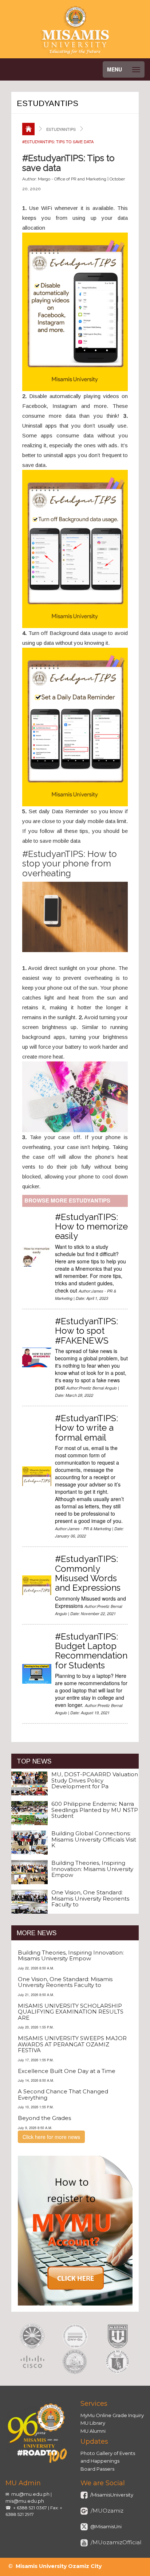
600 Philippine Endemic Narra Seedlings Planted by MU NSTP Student (95, 1810)
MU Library (93, 2423)
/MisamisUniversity (111, 2495)
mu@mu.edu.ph (30, 2494)
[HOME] (28, 129)
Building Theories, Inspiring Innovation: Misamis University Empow (92, 1869)
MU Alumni (93, 2431)
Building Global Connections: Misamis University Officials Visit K (94, 1839)
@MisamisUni (105, 2526)
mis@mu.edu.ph (25, 2501)
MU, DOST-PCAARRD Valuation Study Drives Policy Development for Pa (95, 1780)
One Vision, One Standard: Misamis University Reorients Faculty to (90, 1898)
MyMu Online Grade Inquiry (112, 2415)
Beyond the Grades (44, 2118)
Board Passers (97, 2469)
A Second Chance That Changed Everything (63, 2094)
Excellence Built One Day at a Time (67, 2071)
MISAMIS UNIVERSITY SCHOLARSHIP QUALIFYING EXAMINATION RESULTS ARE (71, 2012)
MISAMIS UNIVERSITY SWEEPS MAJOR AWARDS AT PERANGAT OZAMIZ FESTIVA (72, 2044)
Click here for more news (51, 2137)
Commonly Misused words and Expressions (90, 1582)
